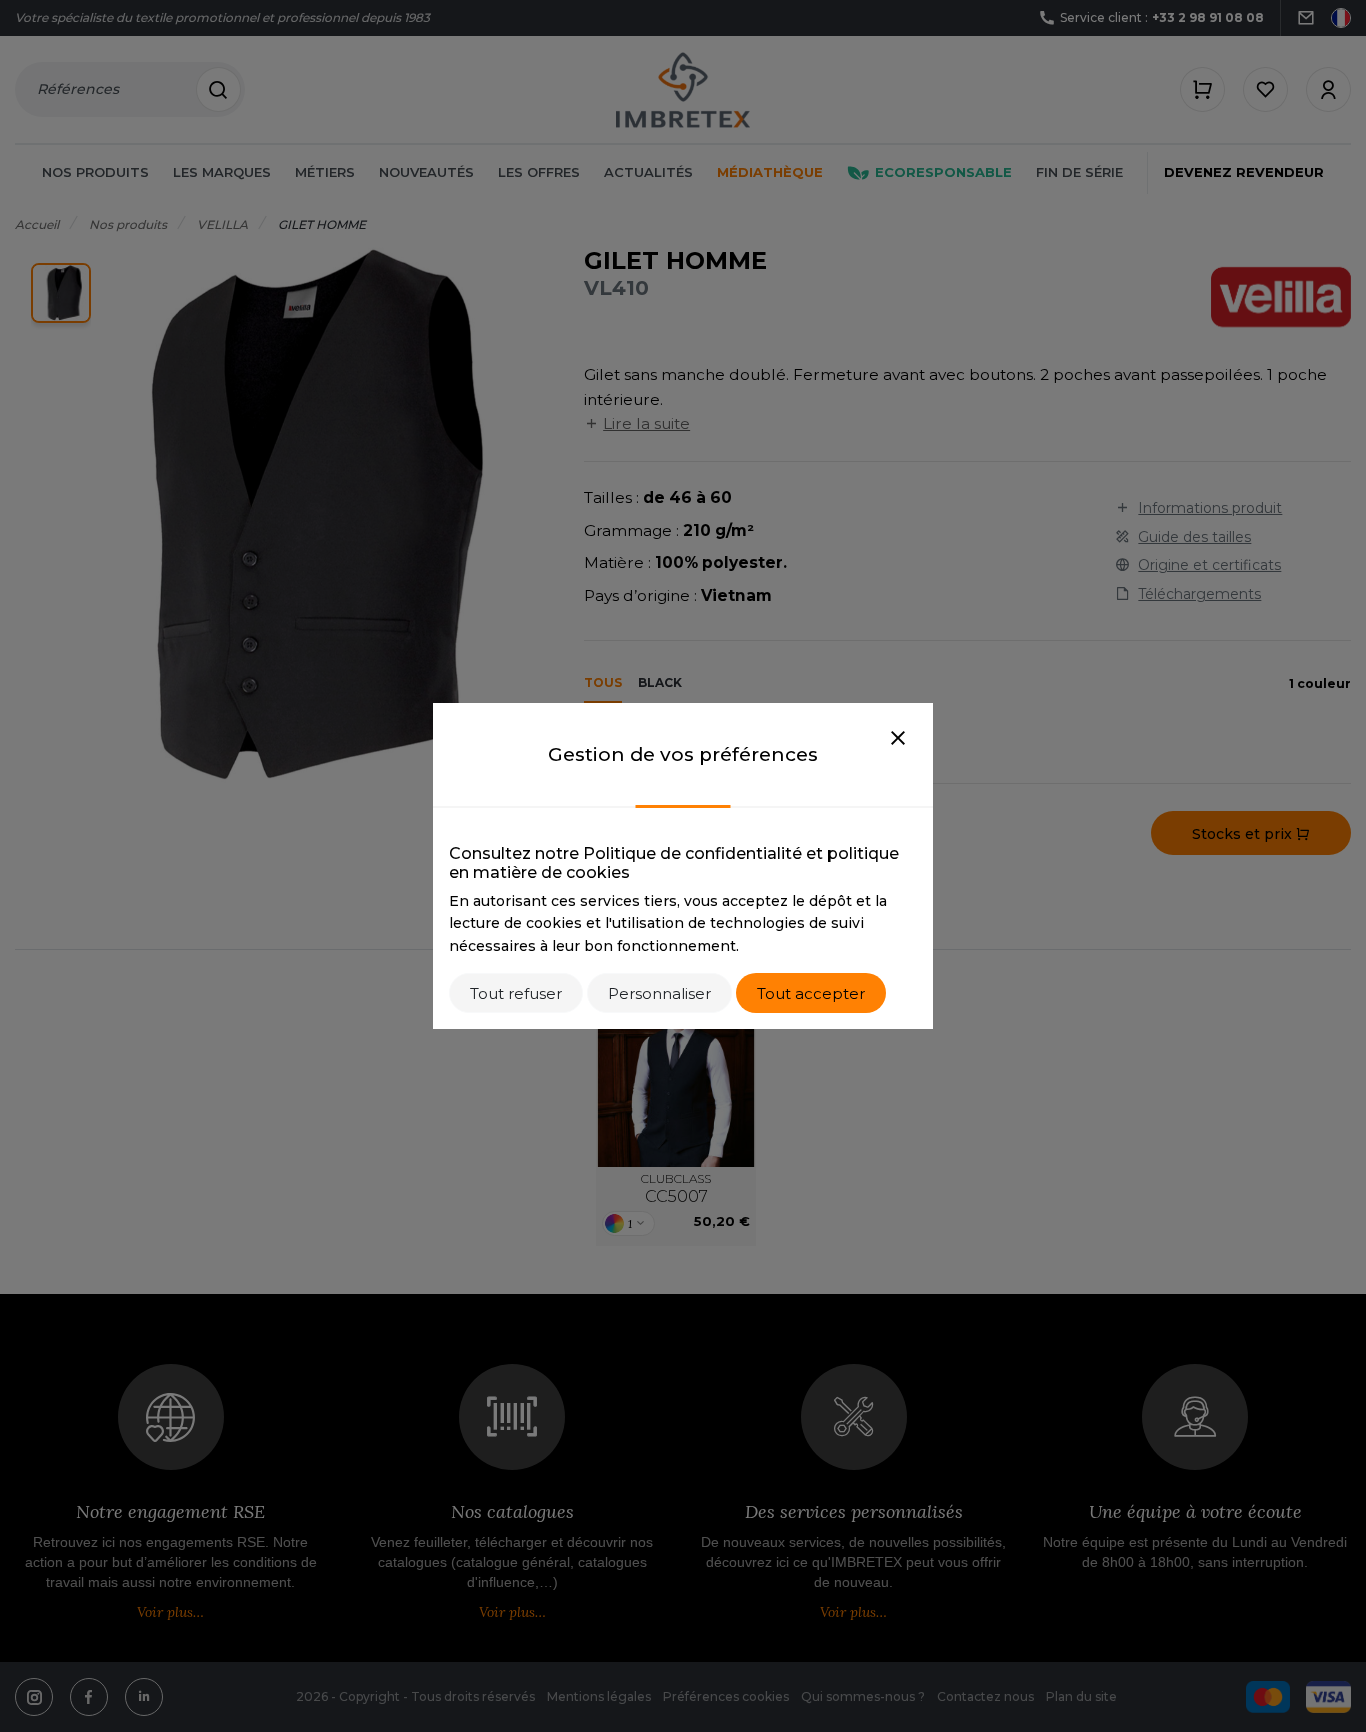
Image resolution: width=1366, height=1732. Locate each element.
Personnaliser (659, 993)
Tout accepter (811, 993)
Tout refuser (516, 993)
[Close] (898, 739)
